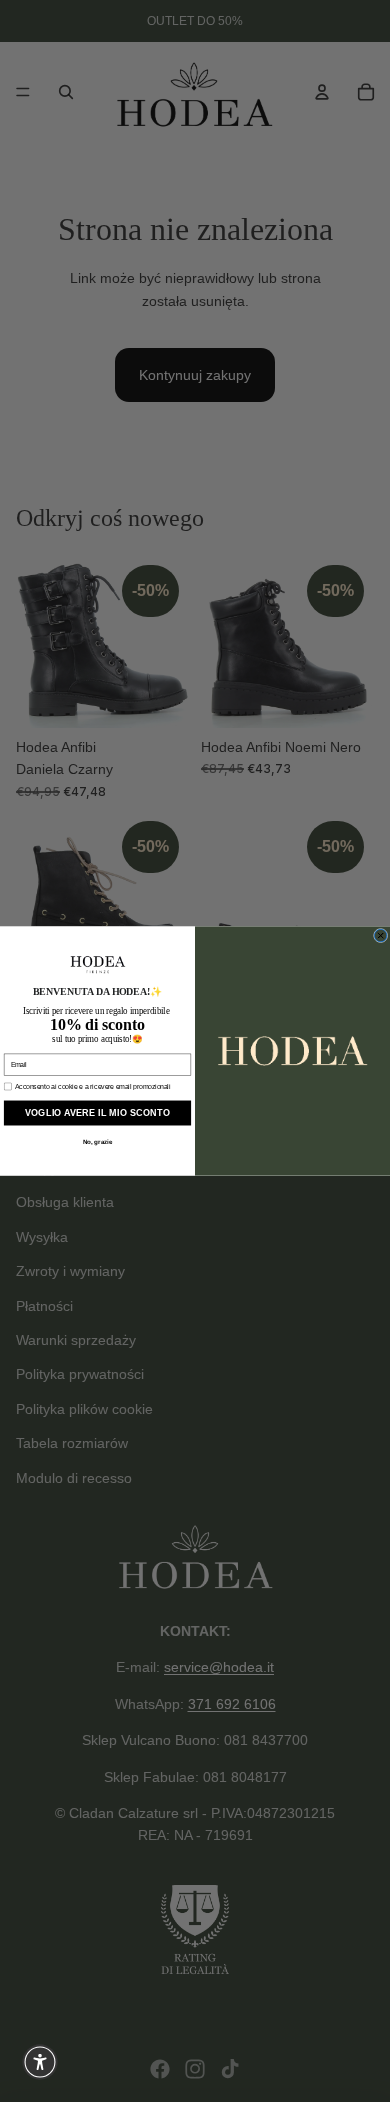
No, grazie (98, 1142)
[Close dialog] (380, 935)
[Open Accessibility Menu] (40, 2062)
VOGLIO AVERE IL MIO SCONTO (97, 1113)
